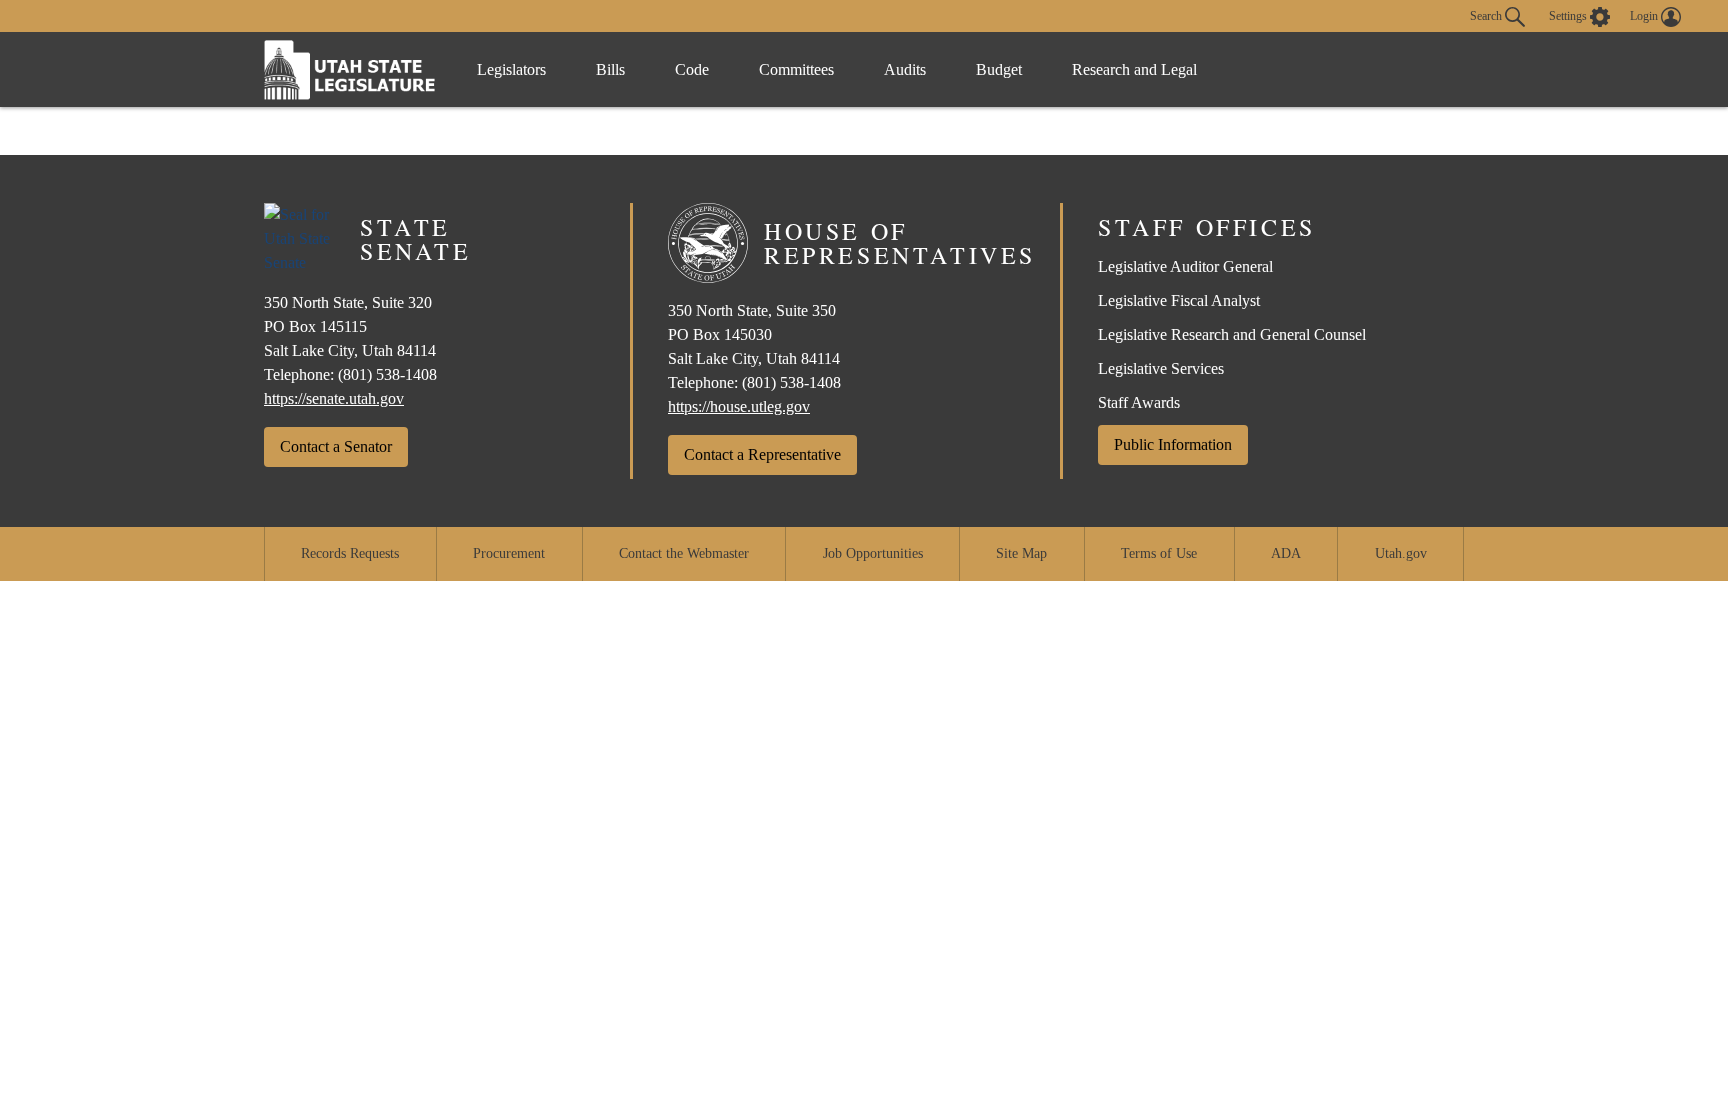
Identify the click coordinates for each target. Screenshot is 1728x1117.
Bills (610, 69)
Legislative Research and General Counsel (1232, 334)
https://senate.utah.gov (334, 398)
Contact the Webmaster (684, 553)
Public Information (1173, 444)
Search (1487, 15)
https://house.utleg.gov (739, 406)
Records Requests (350, 553)
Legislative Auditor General (1185, 266)
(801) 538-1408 (387, 374)
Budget (999, 69)
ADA (1286, 553)
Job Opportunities (873, 553)
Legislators (511, 69)
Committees (796, 69)
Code (692, 69)
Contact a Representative (762, 454)
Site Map (1021, 553)
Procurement (509, 553)
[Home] (350, 69)
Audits (905, 69)
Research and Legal (1134, 69)
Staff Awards (1139, 402)
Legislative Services (1161, 368)
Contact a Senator (336, 446)
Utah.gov (1401, 553)
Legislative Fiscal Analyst (1179, 300)
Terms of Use (1159, 553)
